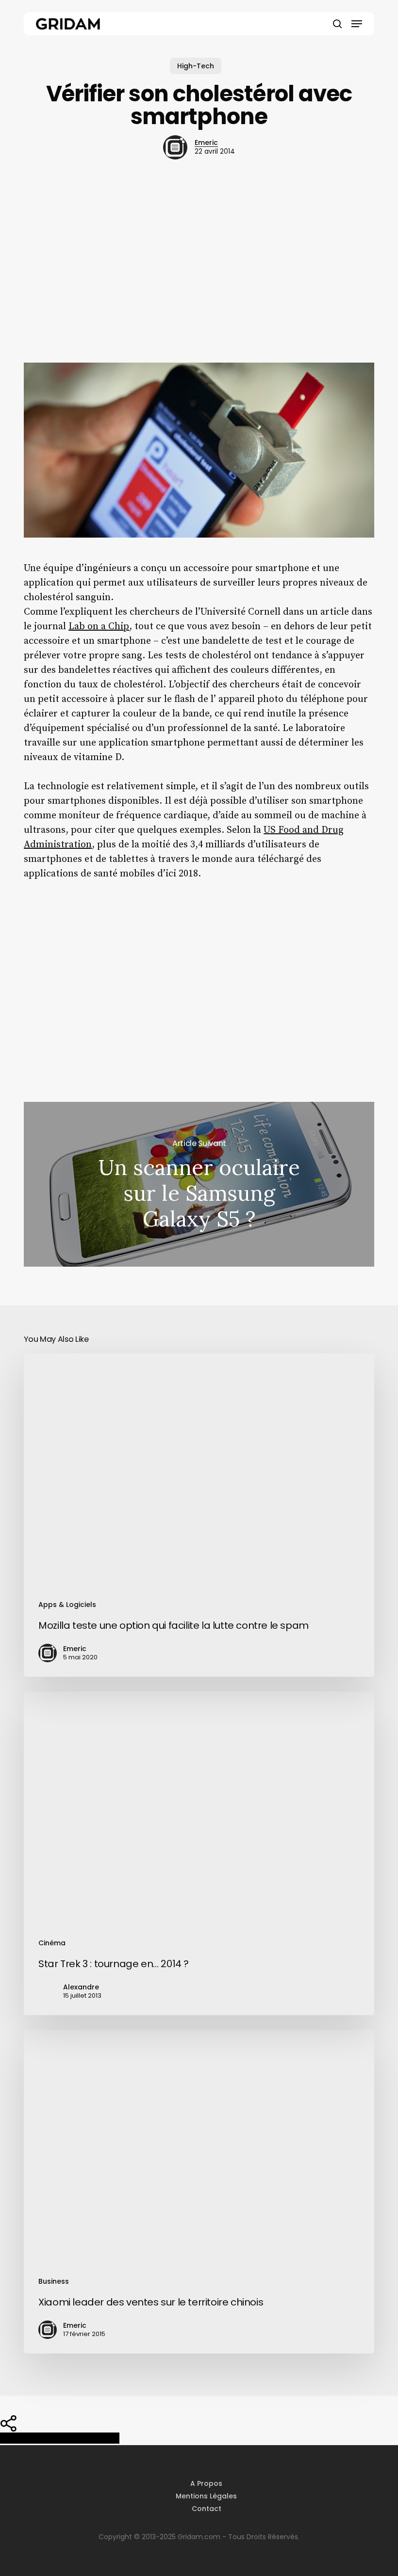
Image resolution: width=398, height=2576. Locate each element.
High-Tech (196, 66)
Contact (207, 2509)
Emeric (206, 143)
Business (54, 2281)
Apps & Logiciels (67, 1605)
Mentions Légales (206, 2496)
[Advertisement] (199, 271)
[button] (357, 24)
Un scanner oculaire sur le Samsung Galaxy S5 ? (199, 1184)
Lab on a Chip (99, 627)
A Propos (206, 2483)
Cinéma (52, 1943)
